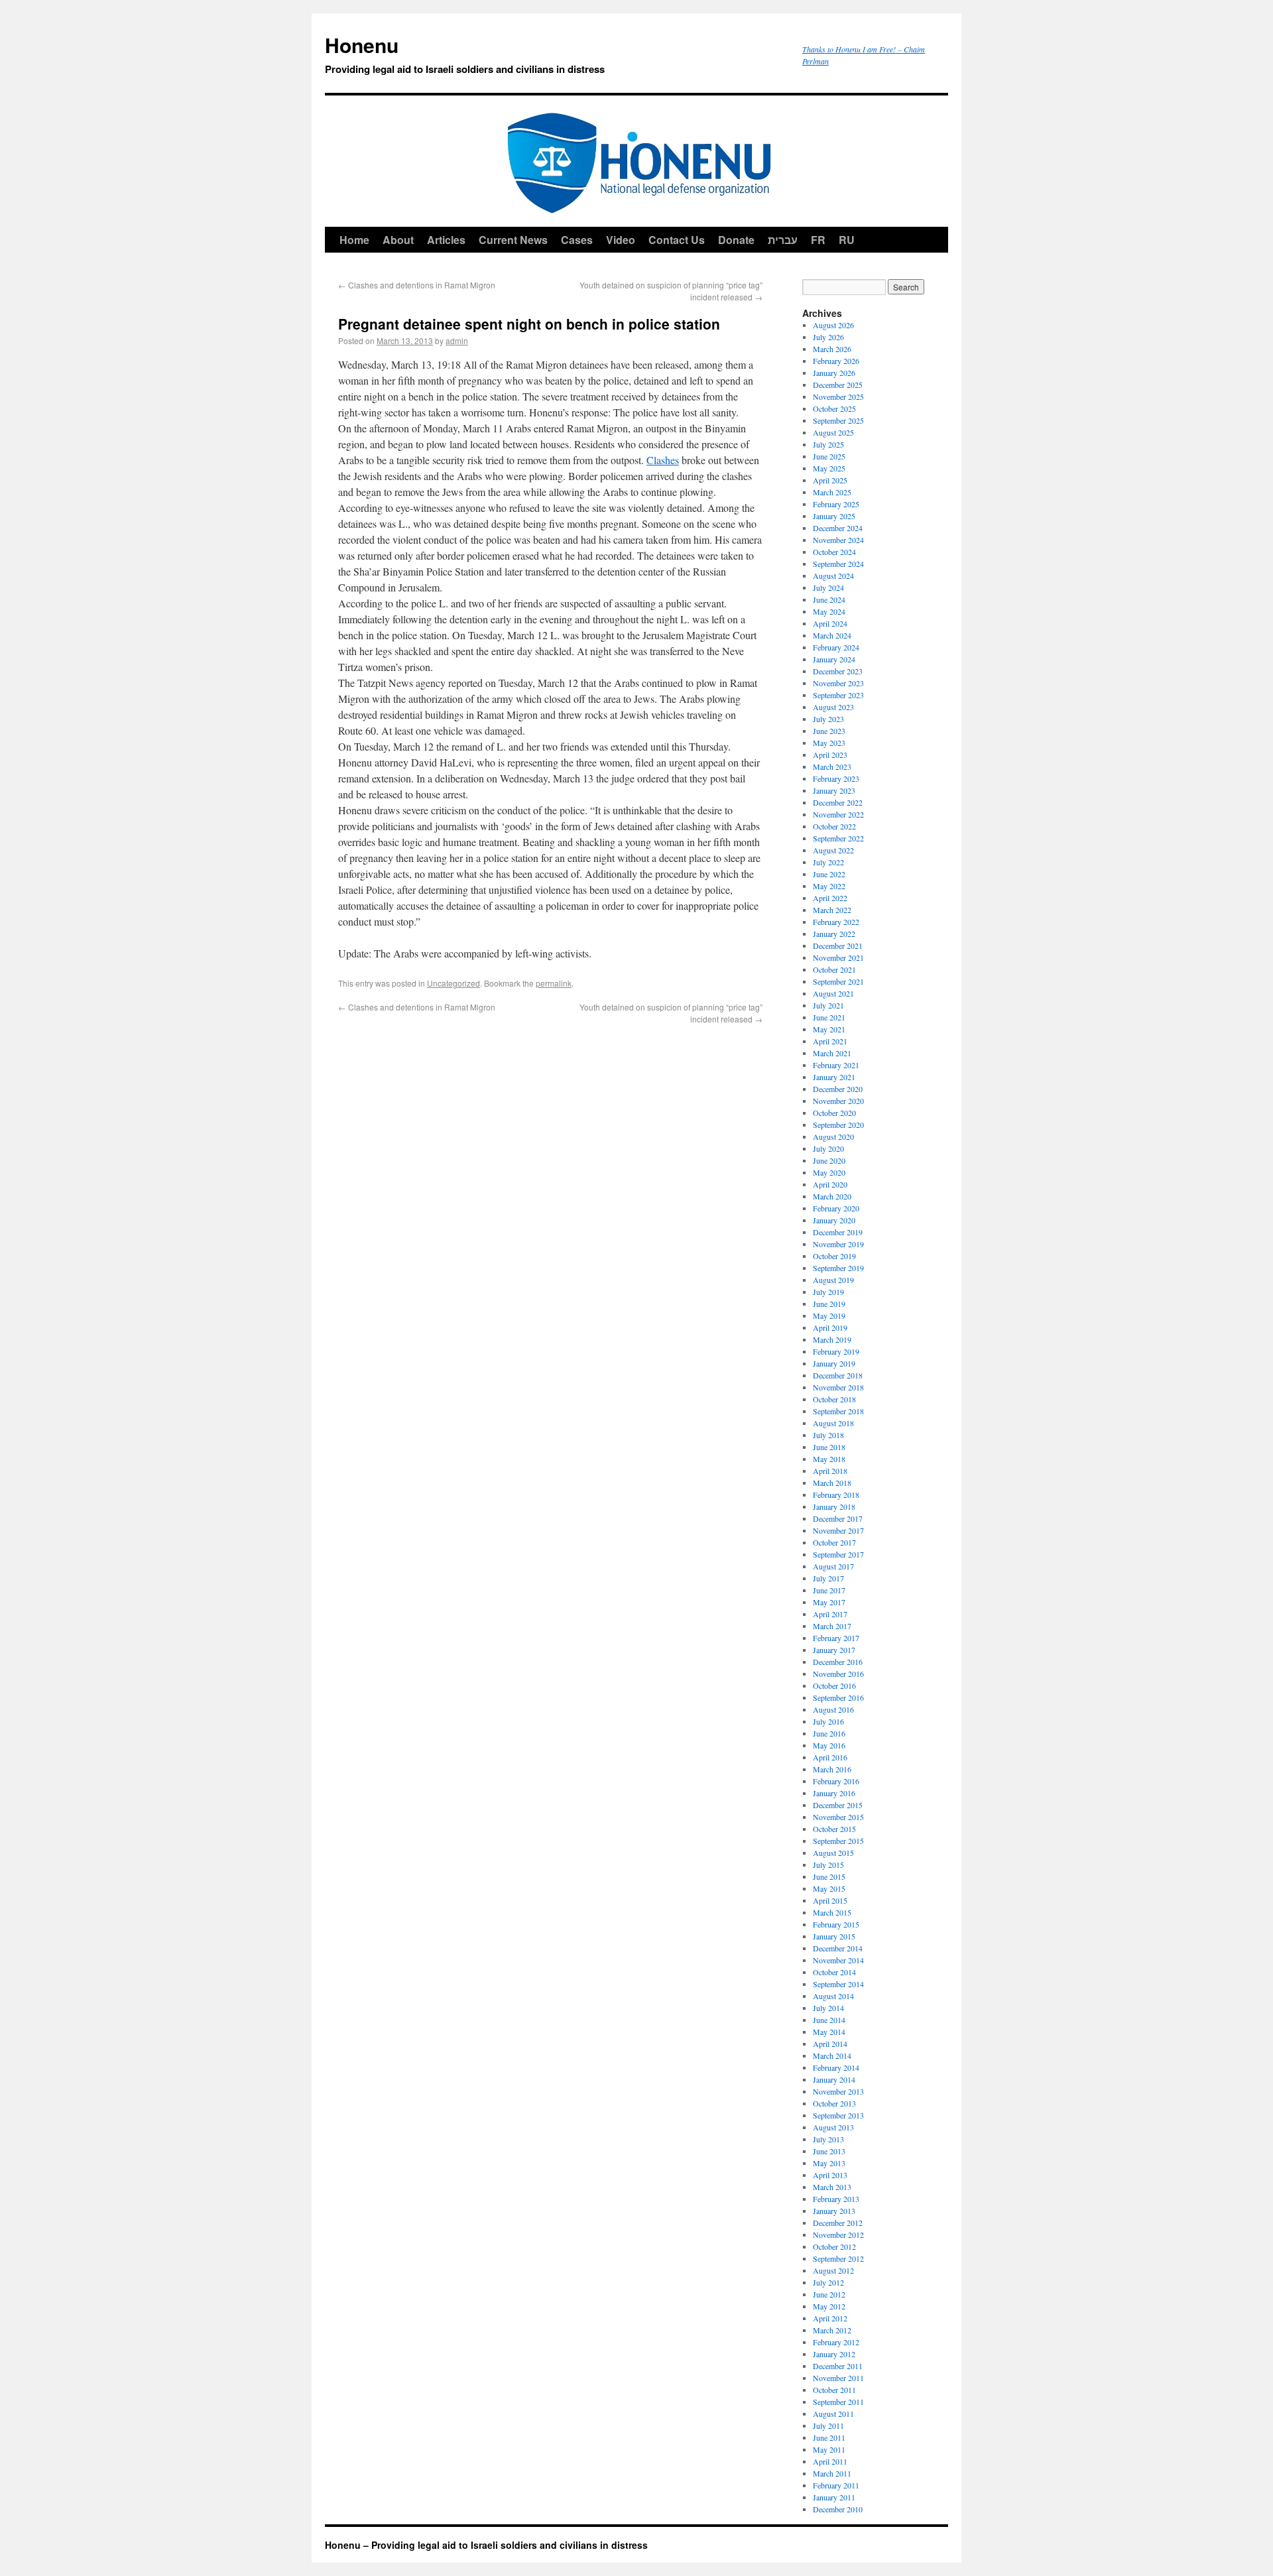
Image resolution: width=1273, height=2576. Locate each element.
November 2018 (838, 1387)
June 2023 (829, 731)
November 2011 (838, 2378)
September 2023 (838, 695)
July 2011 (828, 2425)
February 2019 (836, 1351)
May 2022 (829, 886)
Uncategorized (454, 983)
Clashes (663, 460)
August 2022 (833, 850)
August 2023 (833, 707)
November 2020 (838, 1101)
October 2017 (834, 1542)
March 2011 (832, 2473)
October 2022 (834, 826)
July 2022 (828, 862)
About (398, 240)
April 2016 (830, 1757)
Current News (513, 240)
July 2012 (828, 2282)
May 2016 (829, 1745)
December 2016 (838, 1662)
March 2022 (832, 910)
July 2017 (828, 1578)
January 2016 (834, 1793)
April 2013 (830, 2175)
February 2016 (836, 1781)
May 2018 (829, 1459)
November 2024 (838, 540)
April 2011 (830, 2461)
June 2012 (829, 2294)
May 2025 (829, 468)
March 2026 (832, 349)
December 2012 (838, 2223)
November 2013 (838, 2091)
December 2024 (838, 528)
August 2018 (833, 1423)
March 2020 (832, 1196)
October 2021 (834, 969)
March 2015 (832, 1912)
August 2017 (833, 1566)
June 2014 (829, 2020)
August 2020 (833, 1136)
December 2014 (838, 1948)
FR (818, 240)
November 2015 (838, 1817)
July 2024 (828, 587)
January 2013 (834, 2211)
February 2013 (836, 2199)
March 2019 (832, 1339)
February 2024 (836, 647)
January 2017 (834, 1650)
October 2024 (834, 552)
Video (621, 240)
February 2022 (836, 922)
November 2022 (838, 814)
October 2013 (834, 2103)
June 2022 (829, 874)
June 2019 (829, 1304)
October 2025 (834, 408)
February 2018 (836, 1495)
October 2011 (834, 2390)
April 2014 (830, 2044)
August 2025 (833, 432)
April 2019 (830, 1327)
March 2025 (832, 492)
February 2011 (836, 2485)
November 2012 (838, 2235)
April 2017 (830, 1614)
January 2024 (834, 659)
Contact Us (677, 240)
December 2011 (838, 2366)
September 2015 (838, 1841)
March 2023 (832, 767)
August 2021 (833, 993)
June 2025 (829, 456)
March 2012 (832, 2330)
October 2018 (834, 1399)
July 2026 (828, 337)
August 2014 (833, 1996)
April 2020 (830, 1184)
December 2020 (838, 1089)
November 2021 (838, 957)
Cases (577, 240)
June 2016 (829, 1733)
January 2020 (834, 1220)
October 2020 (834, 1113)
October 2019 (834, 1256)
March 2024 (832, 635)
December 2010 (838, 2509)
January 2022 (834, 934)
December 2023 (838, 671)
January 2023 (834, 790)
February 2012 (836, 2342)
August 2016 (833, 1709)
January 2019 (834, 1363)
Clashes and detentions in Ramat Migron (417, 285)
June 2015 (829, 1876)
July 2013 (828, 2139)
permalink (554, 983)
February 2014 (836, 2067)
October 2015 (834, 1829)
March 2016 (832, 1769)
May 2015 (829, 1888)
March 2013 (832, 2187)
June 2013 (829, 2151)
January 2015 (834, 1936)
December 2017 (838, 1518)
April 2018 (830, 1471)
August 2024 (833, 576)
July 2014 (828, 2008)
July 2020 (828, 1148)
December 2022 (838, 802)
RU (847, 240)
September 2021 (838, 981)
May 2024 (829, 611)
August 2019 (833, 1280)
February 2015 (836, 1924)
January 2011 (834, 2497)
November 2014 (838, 1960)
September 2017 (838, 1554)
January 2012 (834, 2354)
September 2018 (838, 1411)
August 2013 (833, 2127)
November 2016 (838, 1674)
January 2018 (834, 1506)
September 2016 (838, 1697)
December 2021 (838, 946)
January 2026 (834, 373)
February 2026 (836, 361)
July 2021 (828, 1005)
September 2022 (838, 838)
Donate (736, 240)
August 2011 (833, 2414)
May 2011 (829, 2449)
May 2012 (829, 2306)
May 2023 (829, 743)
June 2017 (829, 1590)
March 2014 (832, 2055)
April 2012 (830, 2318)
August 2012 (833, 2270)
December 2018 (838, 1375)
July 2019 (828, 1292)
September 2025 (838, 420)
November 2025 (838, 397)
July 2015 (828, 1865)
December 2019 (838, 1232)
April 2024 (830, 623)
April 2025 (830, 480)
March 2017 (832, 1626)
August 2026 (833, 325)
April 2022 (830, 898)
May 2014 (829, 2032)
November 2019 (838, 1244)
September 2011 (838, 2402)
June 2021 (829, 1017)
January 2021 (834, 1077)
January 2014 (834, 2079)
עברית (783, 240)
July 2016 (828, 1721)
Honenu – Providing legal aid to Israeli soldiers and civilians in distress (486, 2545)
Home (354, 240)
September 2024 (838, 564)
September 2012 (838, 2258)
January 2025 (834, 516)
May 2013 (829, 2163)
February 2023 (836, 778)
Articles (446, 240)
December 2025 (838, 385)
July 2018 (828, 1435)
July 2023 (828, 719)
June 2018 (829, 1447)
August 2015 (833, 1853)
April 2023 (830, 755)
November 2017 (838, 1530)
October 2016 (834, 1686)
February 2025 (836, 504)
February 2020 (836, 1208)
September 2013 (838, 2115)
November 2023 (838, 683)
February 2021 (836, 1065)
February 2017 (836, 1638)
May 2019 (829, 1316)
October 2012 (834, 2246)
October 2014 (834, 1972)
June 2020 (829, 1160)
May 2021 (829, 1029)
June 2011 (829, 2437)
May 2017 (829, 1602)
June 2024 (829, 599)
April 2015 (830, 1900)
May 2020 (829, 1172)
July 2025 (828, 444)
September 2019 (838, 1268)
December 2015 (838, 1805)
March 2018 (832, 1483)
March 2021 (832, 1053)
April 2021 (830, 1041)
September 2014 (838, 1984)
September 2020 (838, 1125)
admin (457, 340)
